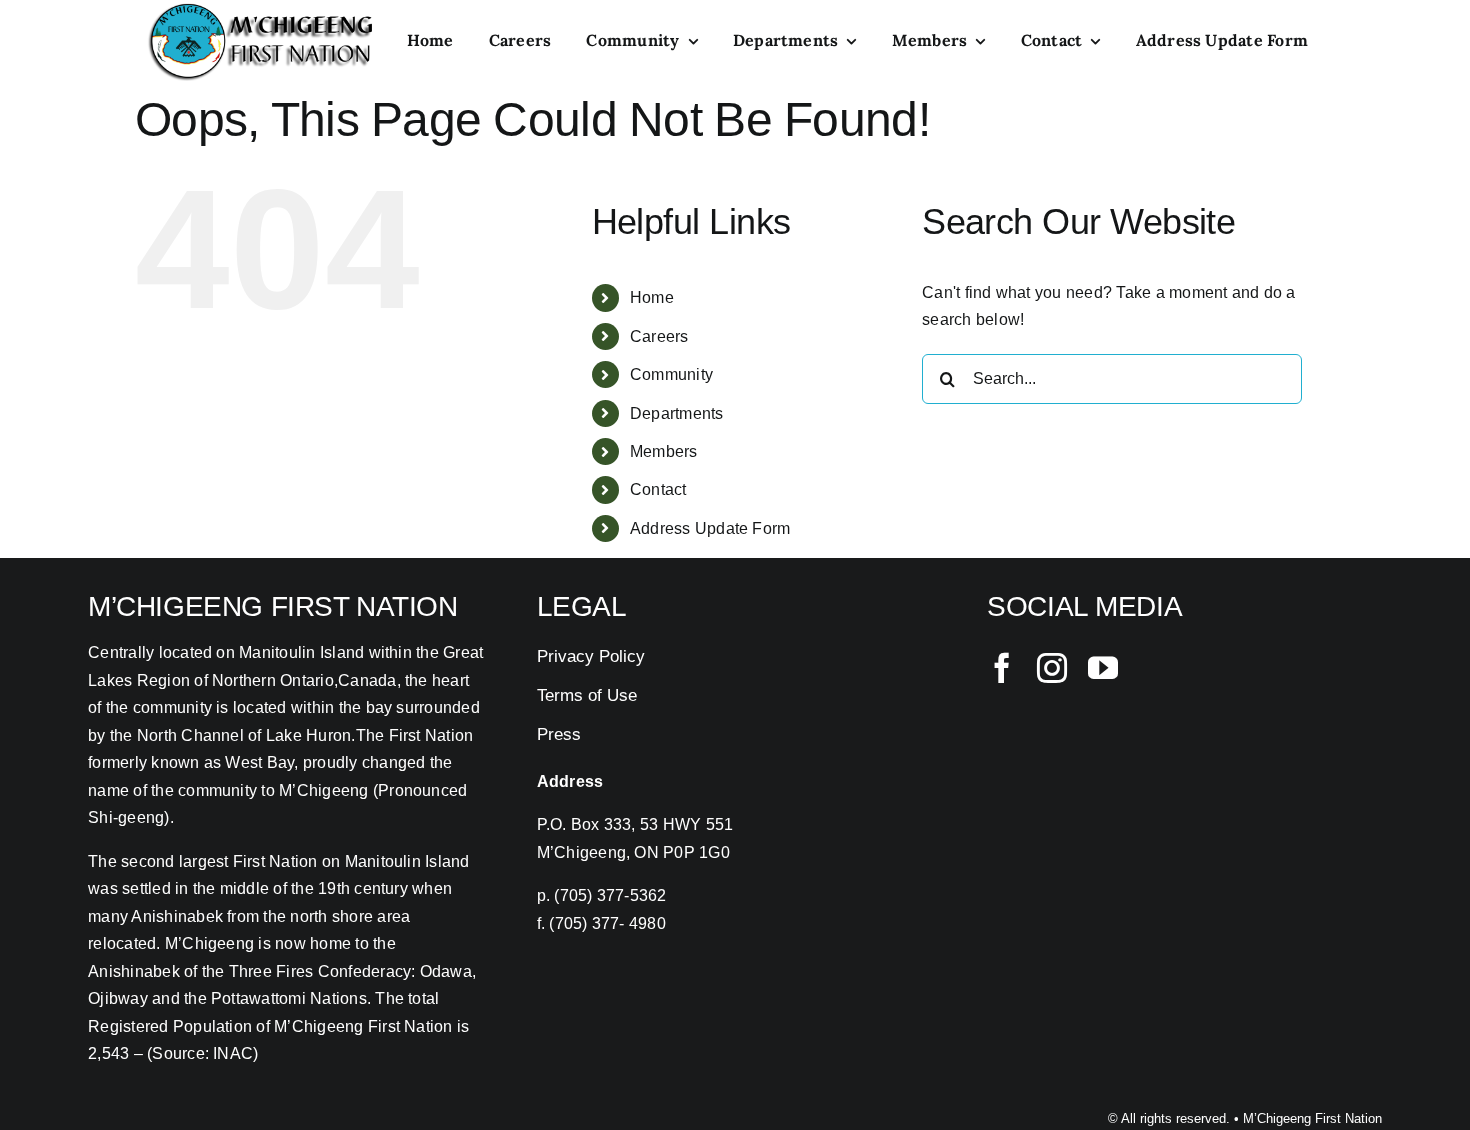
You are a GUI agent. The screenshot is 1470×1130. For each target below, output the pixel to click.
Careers (659, 336)
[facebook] (1002, 668)
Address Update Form (710, 528)
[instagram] (1052, 668)
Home (652, 297)
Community (671, 374)
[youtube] (1103, 668)
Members (664, 451)
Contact (658, 489)
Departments (677, 413)
